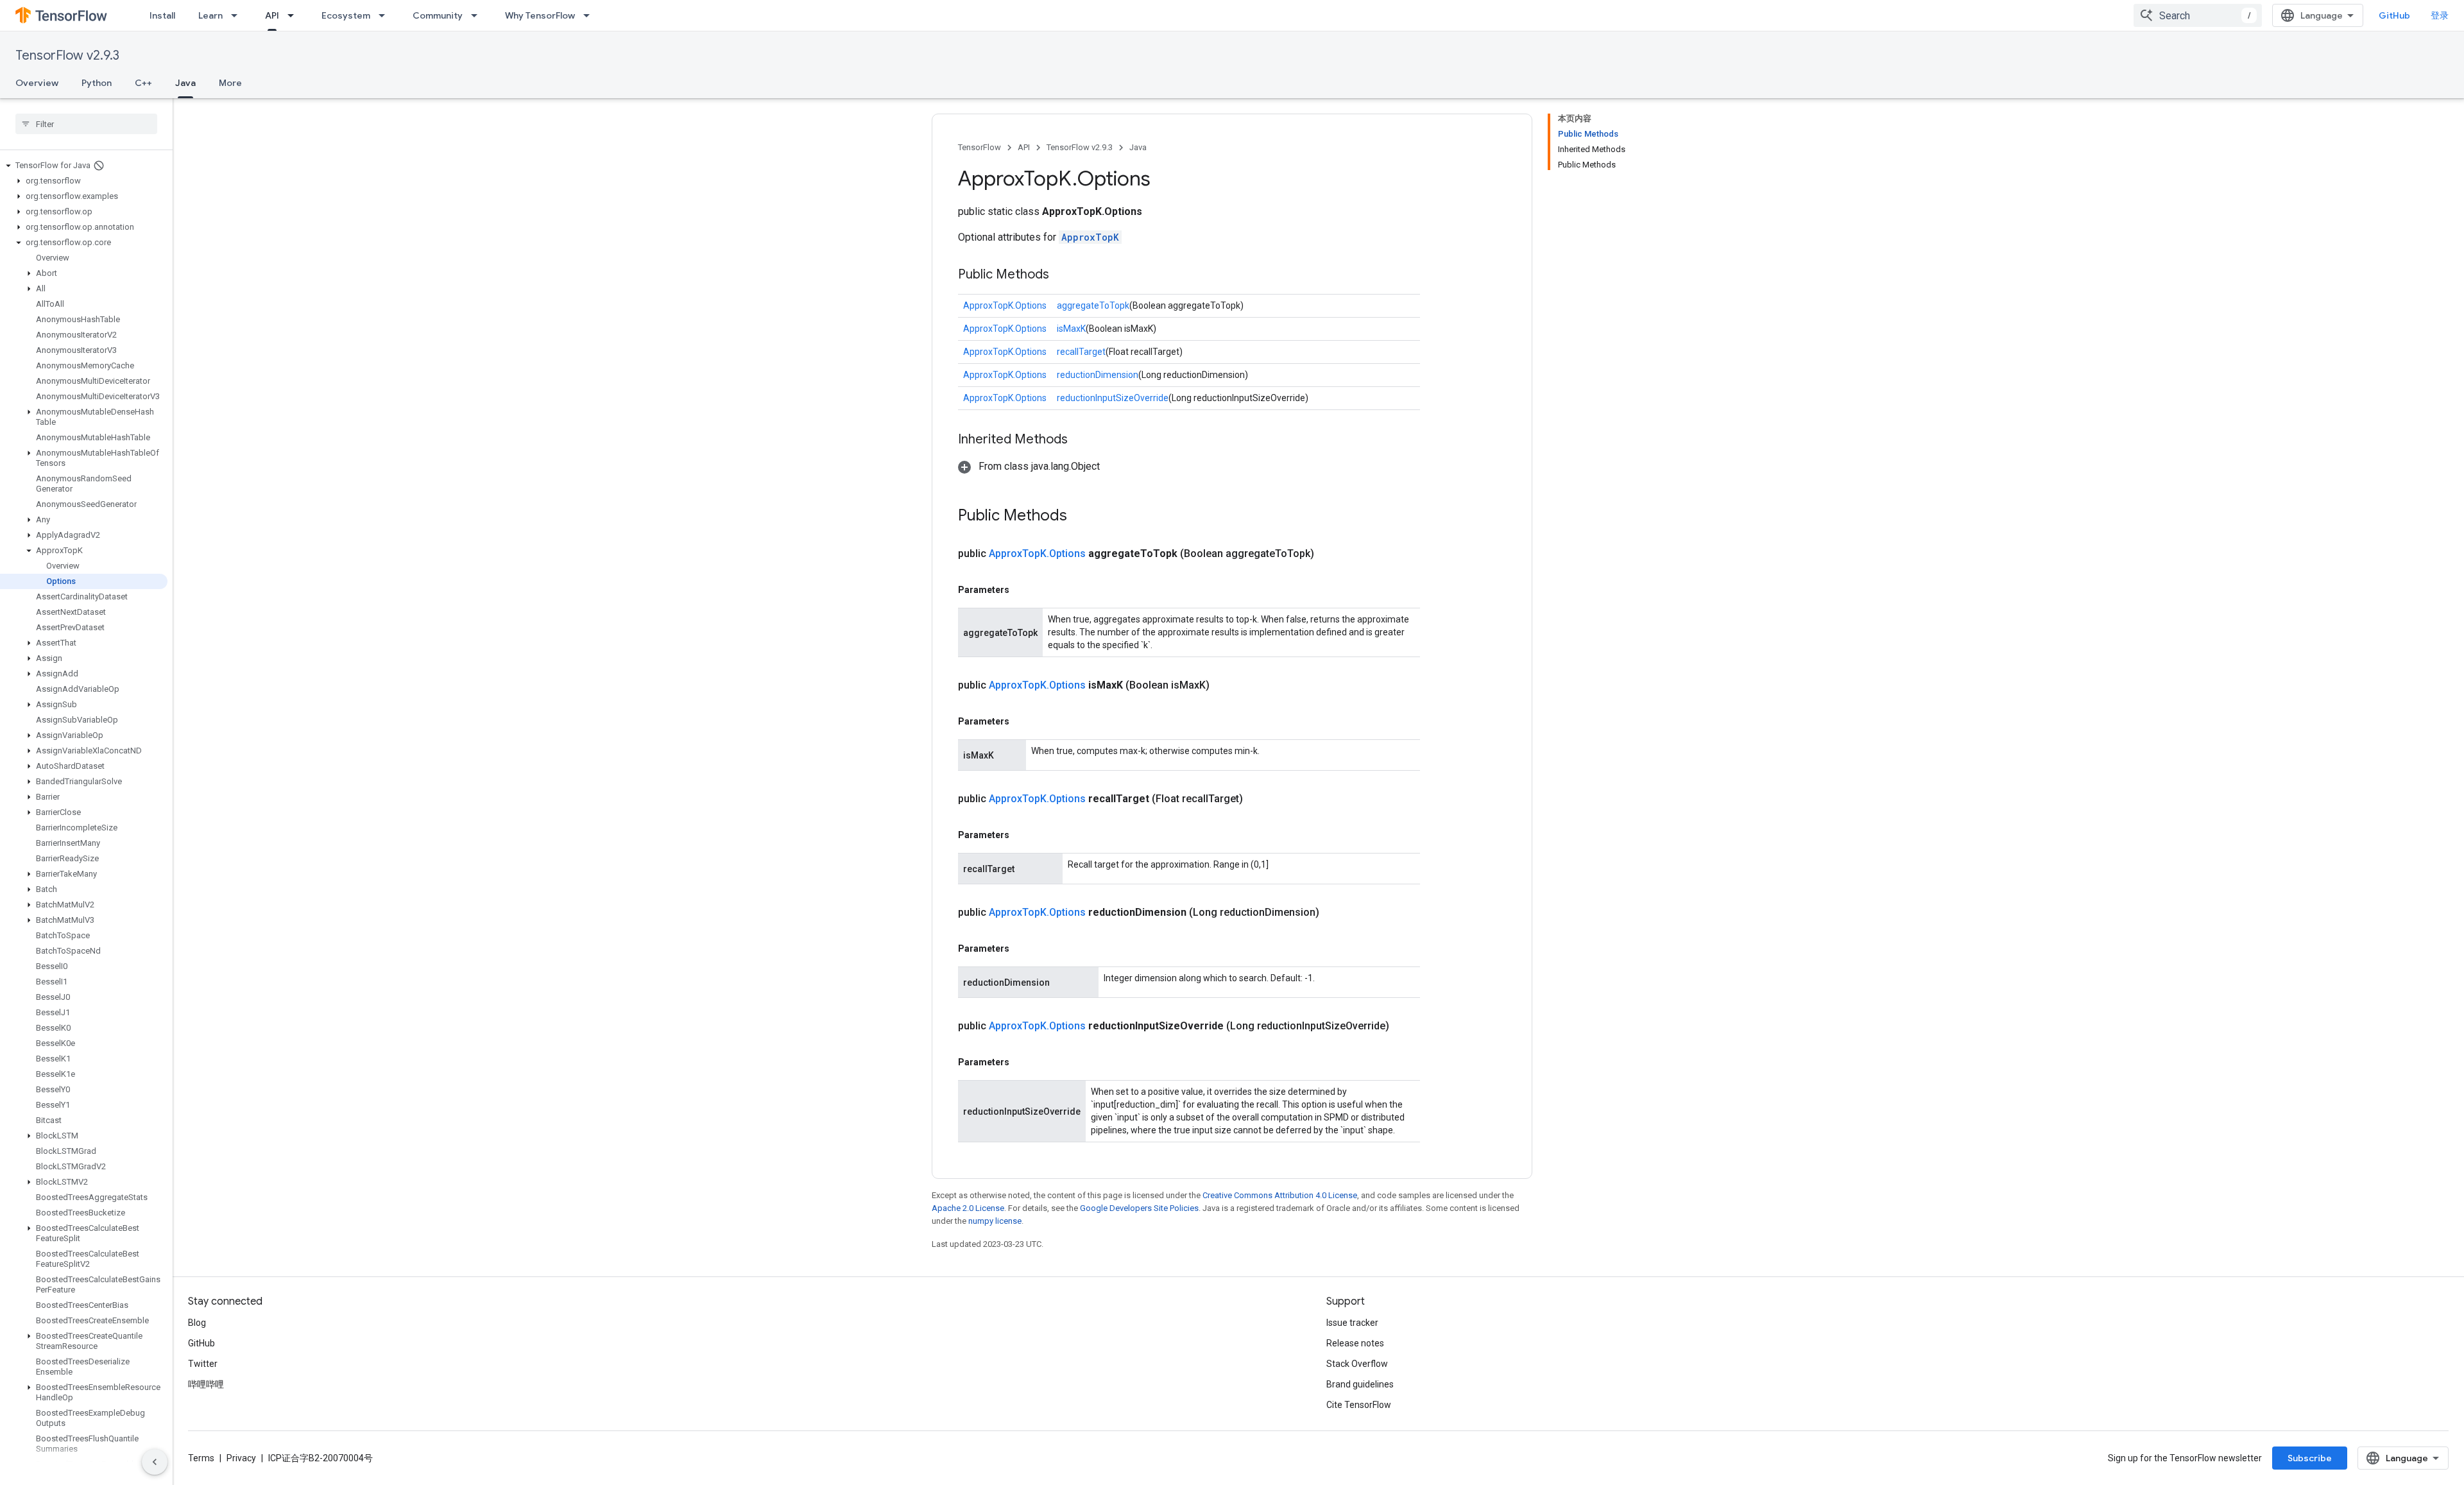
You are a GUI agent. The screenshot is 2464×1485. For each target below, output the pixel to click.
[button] (84, 166)
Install (162, 15)
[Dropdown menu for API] (295, 15)
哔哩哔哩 (206, 1384)
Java (185, 83)
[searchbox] (86, 124)
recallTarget (1081, 352)
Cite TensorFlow (1359, 1405)
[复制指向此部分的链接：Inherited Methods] (1081, 440)
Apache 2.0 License (968, 1208)
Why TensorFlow (540, 15)
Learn (210, 15)
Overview (37, 83)
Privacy (241, 1458)
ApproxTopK (1090, 237)
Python (97, 83)
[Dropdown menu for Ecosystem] (386, 15)
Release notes (1355, 1343)
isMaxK (1071, 329)
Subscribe (2310, 1458)
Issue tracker (1352, 1323)
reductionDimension (1098, 375)
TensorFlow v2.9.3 (67, 56)
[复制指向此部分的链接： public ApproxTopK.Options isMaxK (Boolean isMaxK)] (1225, 685)
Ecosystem (346, 15)
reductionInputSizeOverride (1113, 398)
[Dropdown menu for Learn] (238, 15)
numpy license (995, 1221)
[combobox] (2198, 15)
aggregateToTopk (1093, 305)
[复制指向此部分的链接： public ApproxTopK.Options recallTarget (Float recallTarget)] (1258, 799)
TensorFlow (980, 147)
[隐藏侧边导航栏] (155, 1462)
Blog (197, 1323)
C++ (143, 83)
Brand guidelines (1360, 1384)
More (230, 83)
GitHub (2394, 15)
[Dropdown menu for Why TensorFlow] (590, 15)
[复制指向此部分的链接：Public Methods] (1062, 275)
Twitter (203, 1364)
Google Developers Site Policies (1139, 1208)
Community (438, 15)
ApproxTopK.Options (1005, 305)
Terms (201, 1458)
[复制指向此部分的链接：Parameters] (1022, 590)
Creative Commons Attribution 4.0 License (1280, 1195)
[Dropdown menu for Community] (478, 15)
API (272, 15)
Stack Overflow (1357, 1364)
